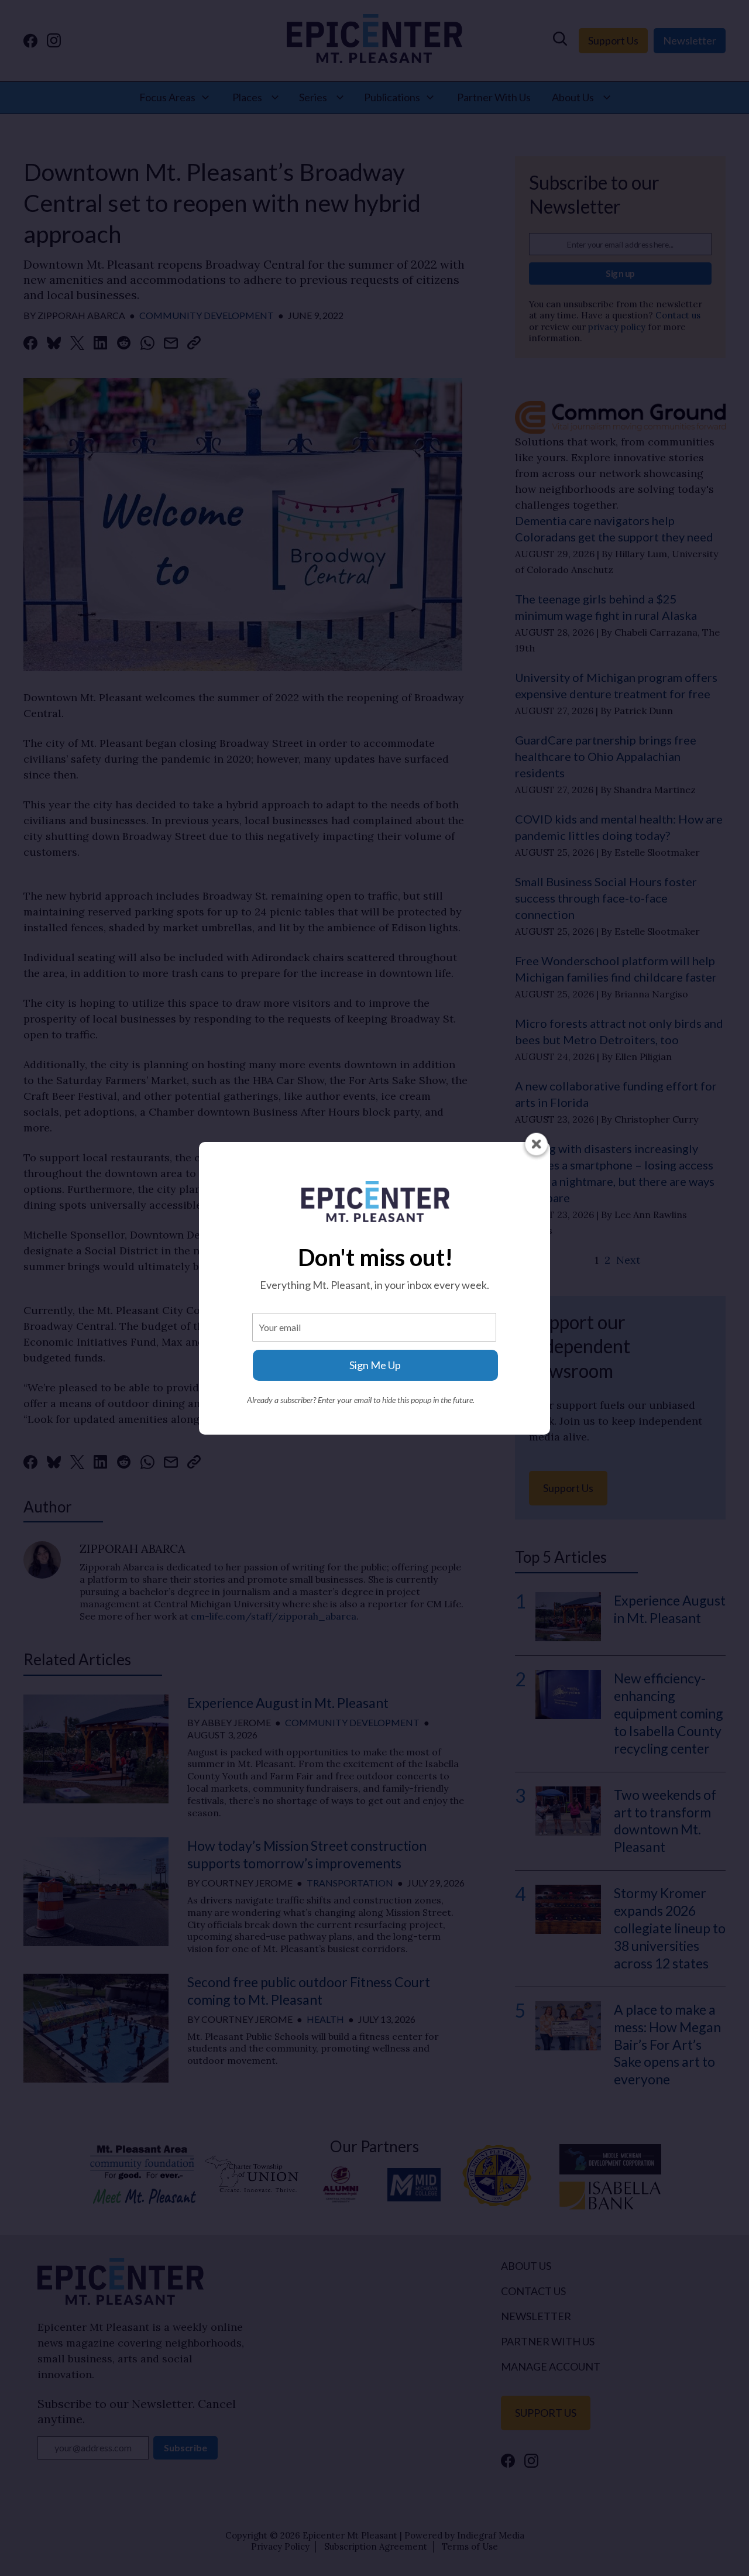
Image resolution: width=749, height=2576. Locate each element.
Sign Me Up (375, 1365)
